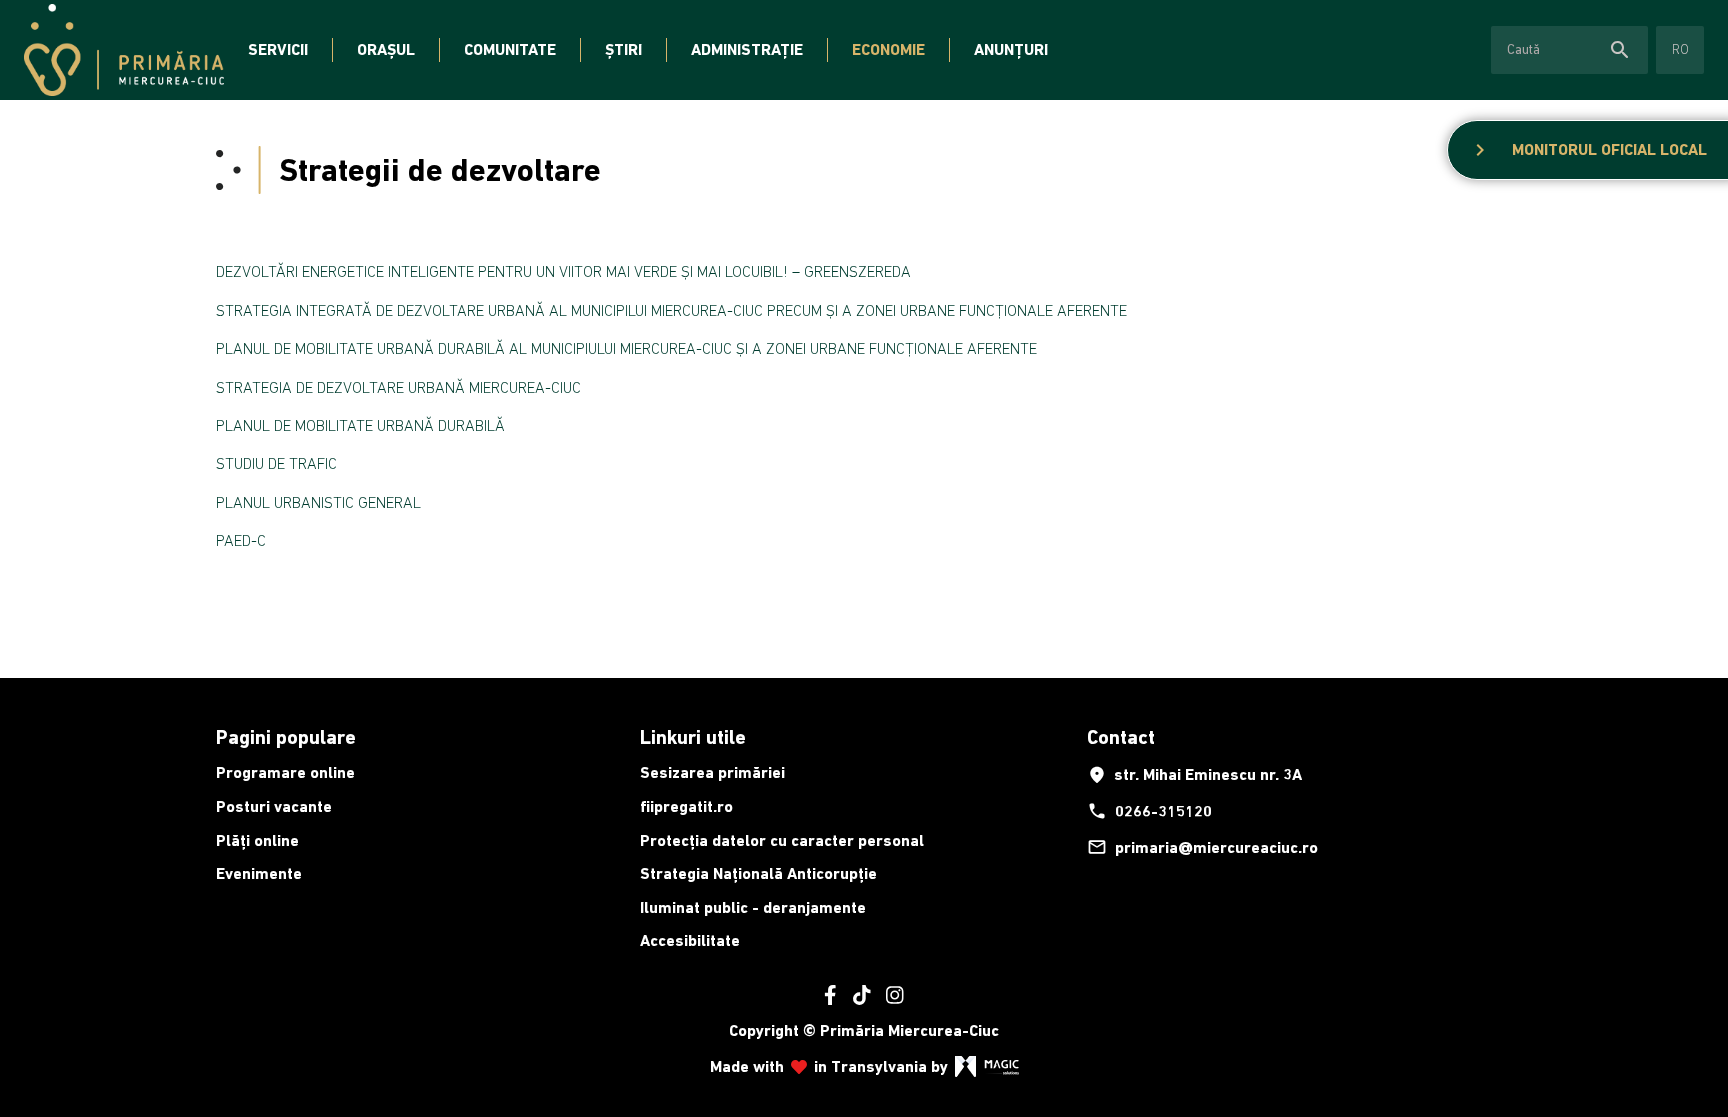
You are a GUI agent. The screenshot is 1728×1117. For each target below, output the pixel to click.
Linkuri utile (693, 737)
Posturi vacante (274, 806)
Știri (623, 49)
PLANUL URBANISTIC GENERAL (318, 502)
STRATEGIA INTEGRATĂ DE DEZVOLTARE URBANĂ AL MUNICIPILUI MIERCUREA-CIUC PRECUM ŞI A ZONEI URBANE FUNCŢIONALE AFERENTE (671, 310)
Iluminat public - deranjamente (753, 907)
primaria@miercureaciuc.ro (1202, 847)
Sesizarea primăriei (712, 772)
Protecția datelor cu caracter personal (782, 840)
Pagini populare (286, 737)
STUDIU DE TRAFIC (276, 463)
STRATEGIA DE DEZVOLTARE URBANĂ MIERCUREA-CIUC (398, 387)
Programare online (285, 772)
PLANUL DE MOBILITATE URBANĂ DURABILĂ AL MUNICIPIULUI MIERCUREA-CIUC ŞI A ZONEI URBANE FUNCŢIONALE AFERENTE (626, 348)
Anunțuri (1011, 49)
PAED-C (241, 540)
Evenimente (259, 873)
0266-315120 (1149, 811)
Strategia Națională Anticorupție (758, 873)
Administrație (747, 49)
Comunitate (510, 49)
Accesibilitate (690, 940)
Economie (888, 49)
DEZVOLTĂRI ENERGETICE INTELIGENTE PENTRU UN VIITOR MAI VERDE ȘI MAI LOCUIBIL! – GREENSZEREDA (563, 271)
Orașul (386, 49)
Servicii (278, 49)
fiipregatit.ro (686, 806)
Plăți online (257, 840)
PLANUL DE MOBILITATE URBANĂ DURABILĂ (360, 425)
